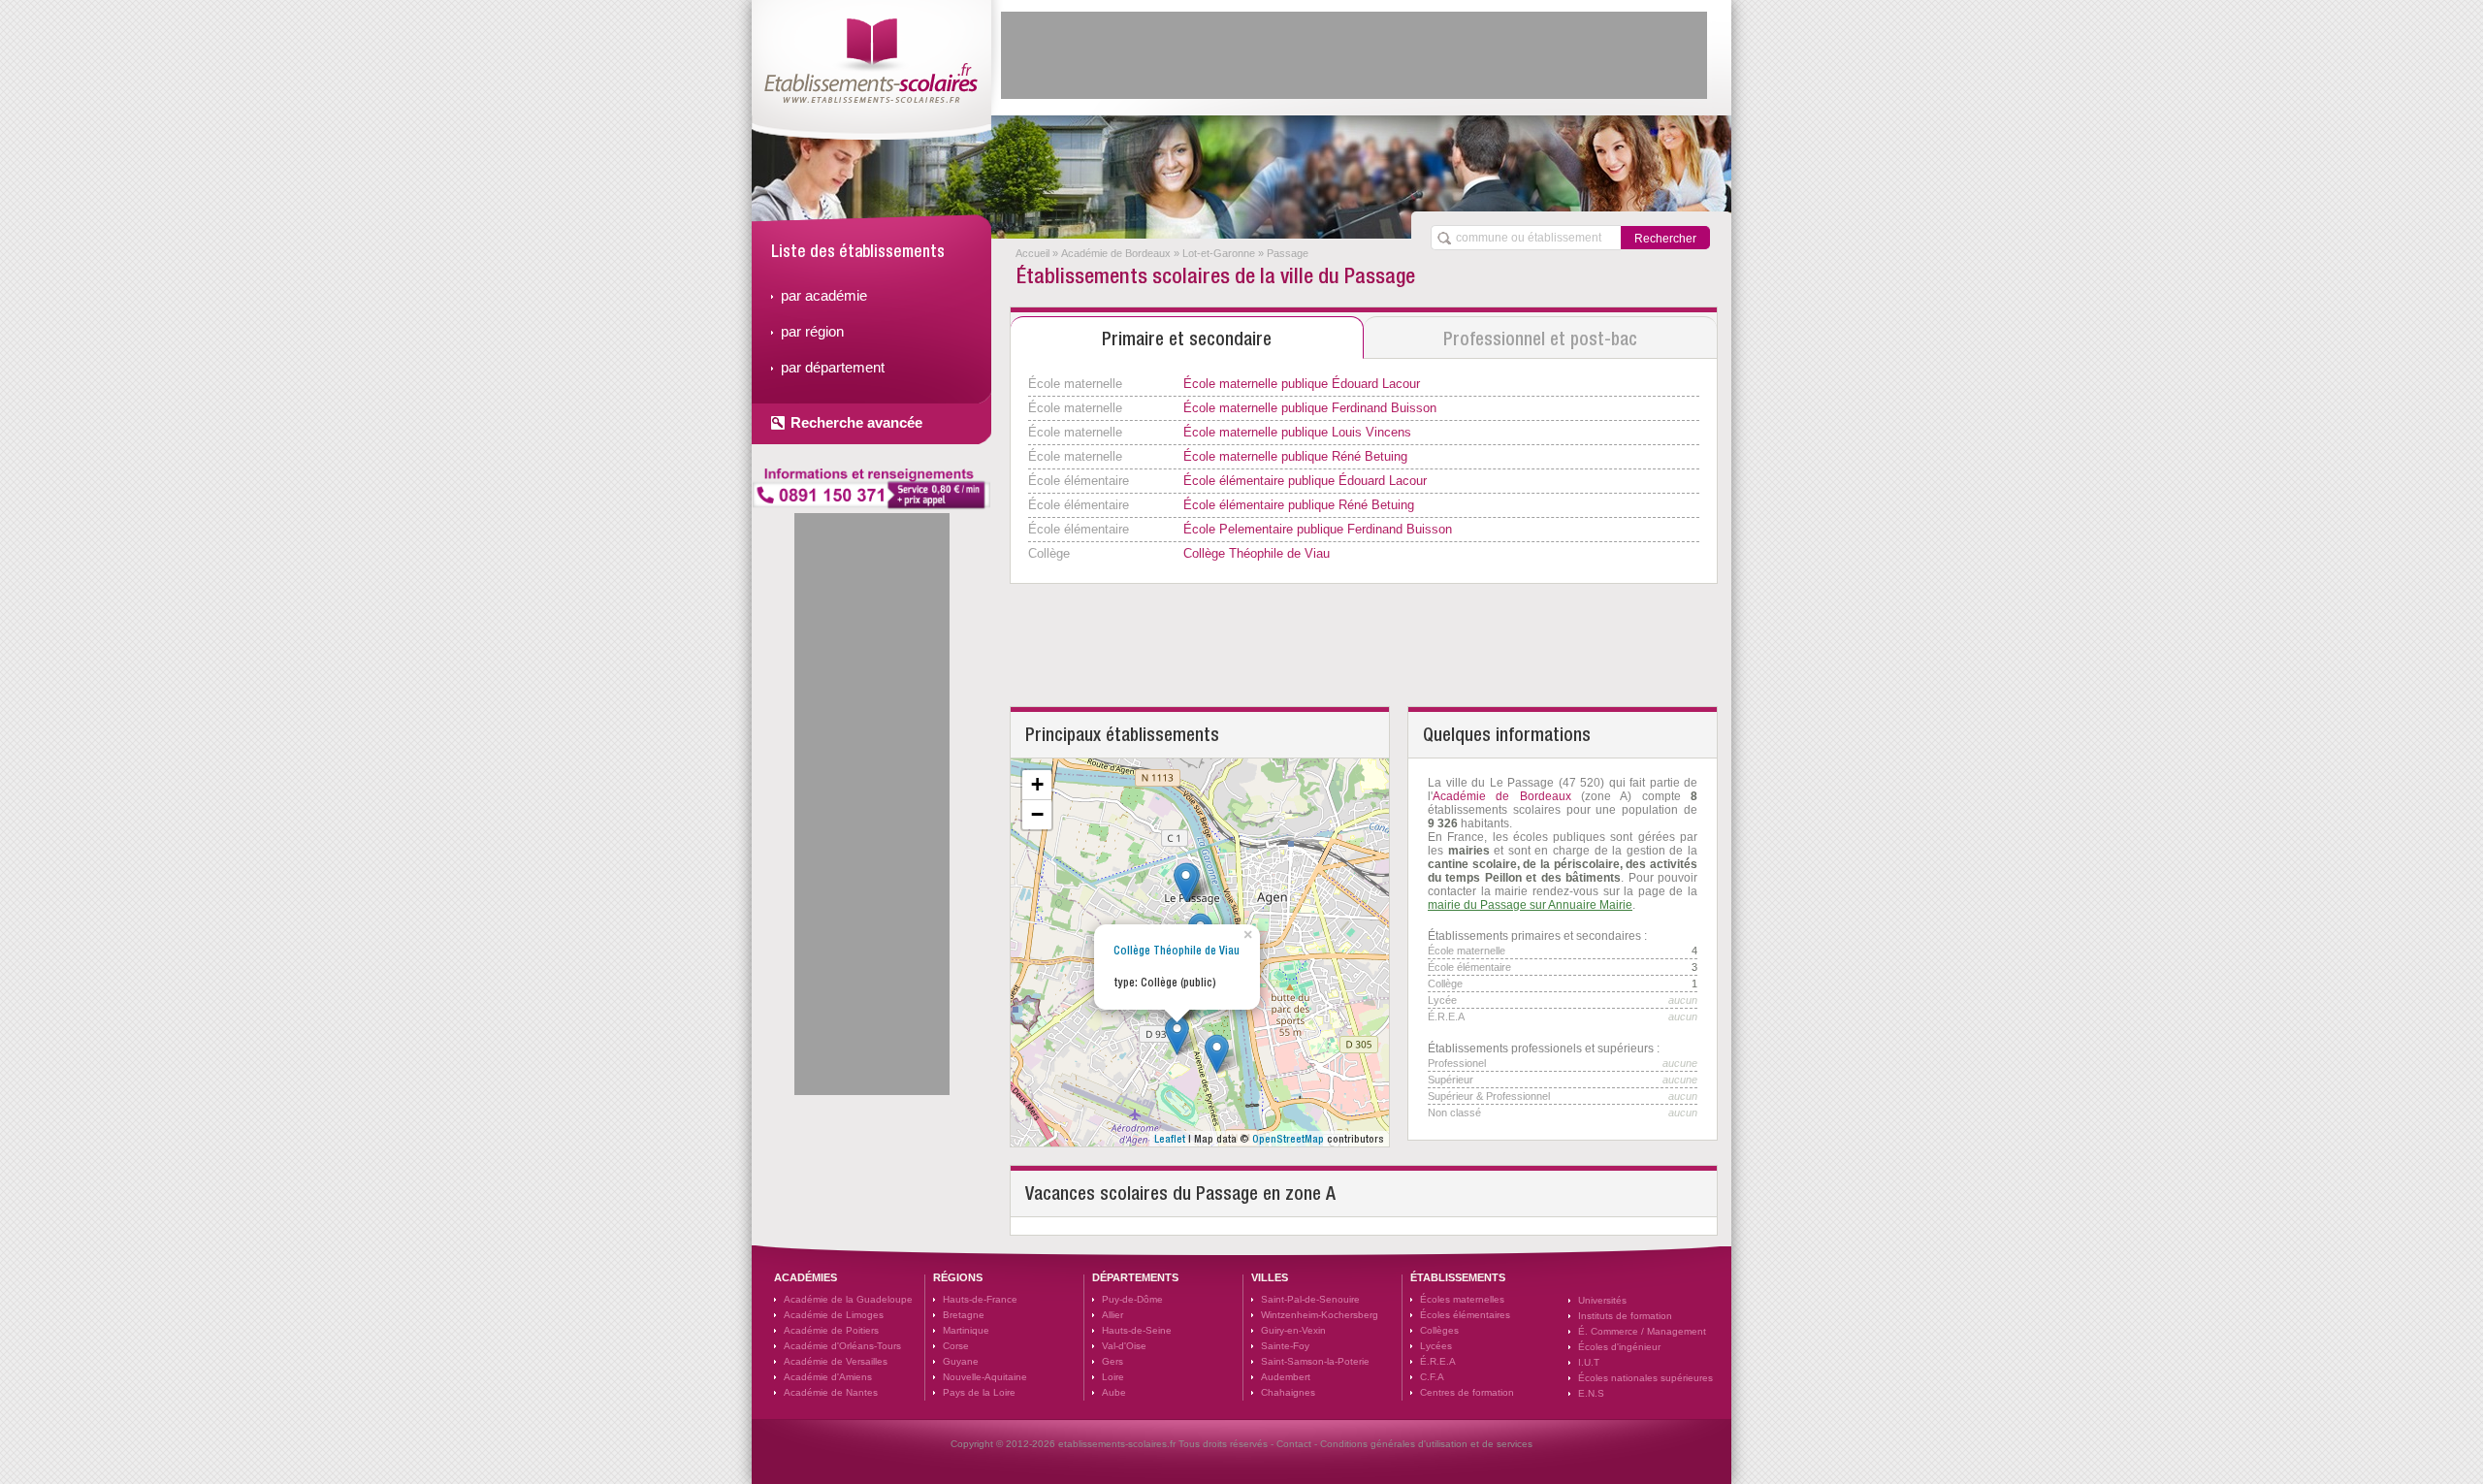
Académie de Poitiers (831, 1330)
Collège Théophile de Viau (1257, 553)
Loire (1113, 1377)
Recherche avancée (856, 422)
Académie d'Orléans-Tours (842, 1346)
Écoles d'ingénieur (1619, 1347)
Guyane (961, 1361)
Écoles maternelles (1462, 1299)
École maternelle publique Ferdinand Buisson (1310, 408)
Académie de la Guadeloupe (848, 1299)
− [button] (1037, 814)
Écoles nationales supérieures (1645, 1378)
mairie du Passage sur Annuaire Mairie (1530, 905)
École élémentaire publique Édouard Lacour (1305, 481)
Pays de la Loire (979, 1392)
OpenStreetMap (1288, 1139)
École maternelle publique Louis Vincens (1297, 432)
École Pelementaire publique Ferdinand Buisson (1318, 529)
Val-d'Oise (1124, 1346)
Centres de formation (1467, 1392)
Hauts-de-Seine (1137, 1330)
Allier (1113, 1315)
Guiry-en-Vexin (1293, 1330)
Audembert (1286, 1377)
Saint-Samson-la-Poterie (1315, 1361)
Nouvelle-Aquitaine (985, 1377)
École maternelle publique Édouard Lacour (1302, 384)
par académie (824, 295)
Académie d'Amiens (828, 1377)
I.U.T (1589, 1362)
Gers (1113, 1361)
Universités (1602, 1300)
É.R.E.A (1438, 1361)
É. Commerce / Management (1642, 1331)
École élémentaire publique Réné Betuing (1299, 505)
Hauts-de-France (980, 1299)
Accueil (1032, 253)
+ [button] (1037, 784)
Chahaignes (1288, 1392)
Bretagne (964, 1315)
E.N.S (1591, 1393)
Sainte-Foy (1285, 1346)
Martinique (966, 1330)
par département (833, 367)
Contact (1294, 1444)
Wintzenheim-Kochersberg (1320, 1315)
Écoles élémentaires (1465, 1315)
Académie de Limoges (834, 1315)
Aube (1114, 1392)
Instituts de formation (1625, 1316)
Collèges (1439, 1330)
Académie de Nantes (831, 1392)
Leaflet (1170, 1139)
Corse (956, 1346)
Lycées (1436, 1346)
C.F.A (1432, 1377)
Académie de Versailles (836, 1361)
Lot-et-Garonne (1219, 253)
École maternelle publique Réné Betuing (1295, 456)
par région (812, 331)
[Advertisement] (1354, 55)
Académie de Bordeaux (1116, 253)
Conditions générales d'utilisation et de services (1426, 1444)
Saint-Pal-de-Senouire (1310, 1299)
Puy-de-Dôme (1132, 1299)
